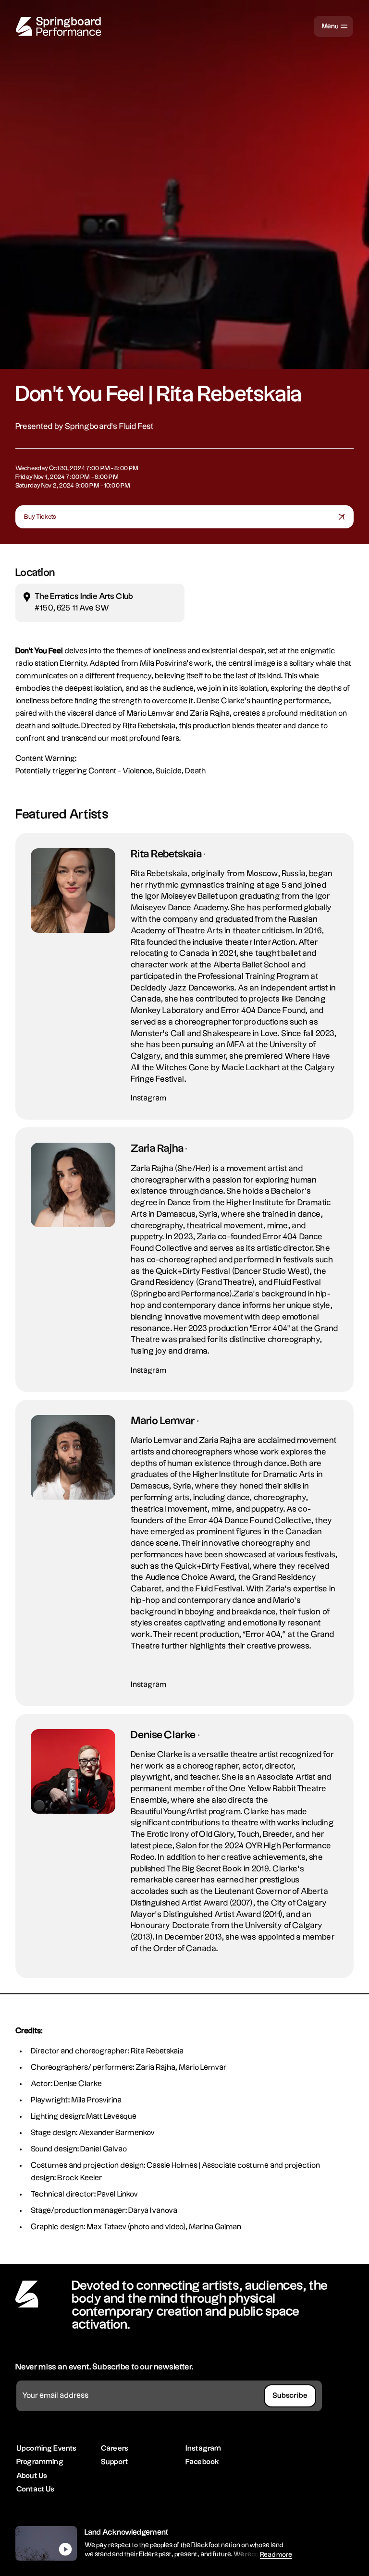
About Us (32, 2476)
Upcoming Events (46, 2448)
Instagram (149, 1098)
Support (115, 2462)
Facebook (202, 2462)
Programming (40, 2462)
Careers (115, 2448)
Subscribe (290, 2396)
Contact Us (36, 2489)
